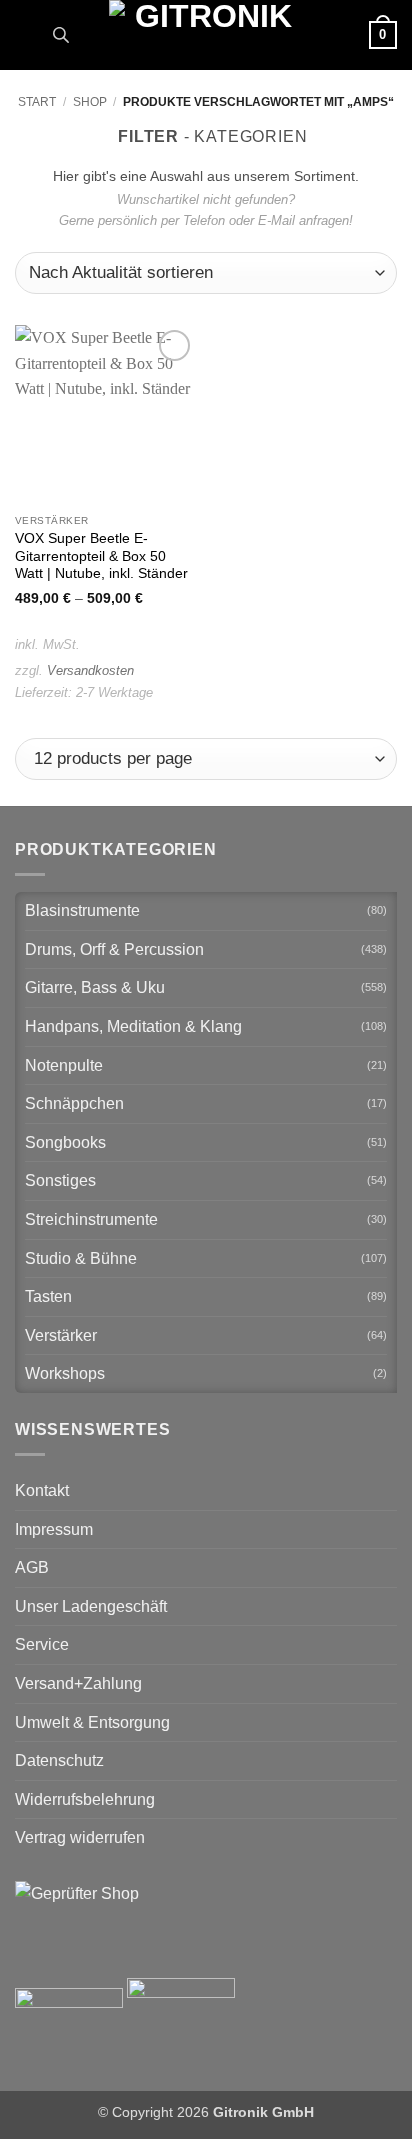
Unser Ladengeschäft (91, 1606)
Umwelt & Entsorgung (92, 1722)
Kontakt (42, 1490)
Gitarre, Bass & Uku (95, 987)
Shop (90, 102)
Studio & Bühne (81, 1258)
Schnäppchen (74, 1103)
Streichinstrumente (91, 1219)
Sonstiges (60, 1180)
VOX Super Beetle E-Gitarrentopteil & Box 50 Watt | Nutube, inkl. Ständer (101, 556)
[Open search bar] (61, 35)
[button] (27, 34)
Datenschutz (59, 1760)
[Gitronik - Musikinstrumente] (206, 35)
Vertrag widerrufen (80, 1837)
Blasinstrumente (82, 910)
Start (37, 102)
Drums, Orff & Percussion (114, 949)
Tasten (48, 1296)
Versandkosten (90, 670)
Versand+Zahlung (78, 1683)
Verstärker (61, 1335)
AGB (32, 1567)
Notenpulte (64, 1065)
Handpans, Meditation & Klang (133, 1026)
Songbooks (65, 1142)
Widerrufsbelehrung (85, 1799)
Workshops (65, 1373)
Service (42, 1644)
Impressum (54, 1529)
